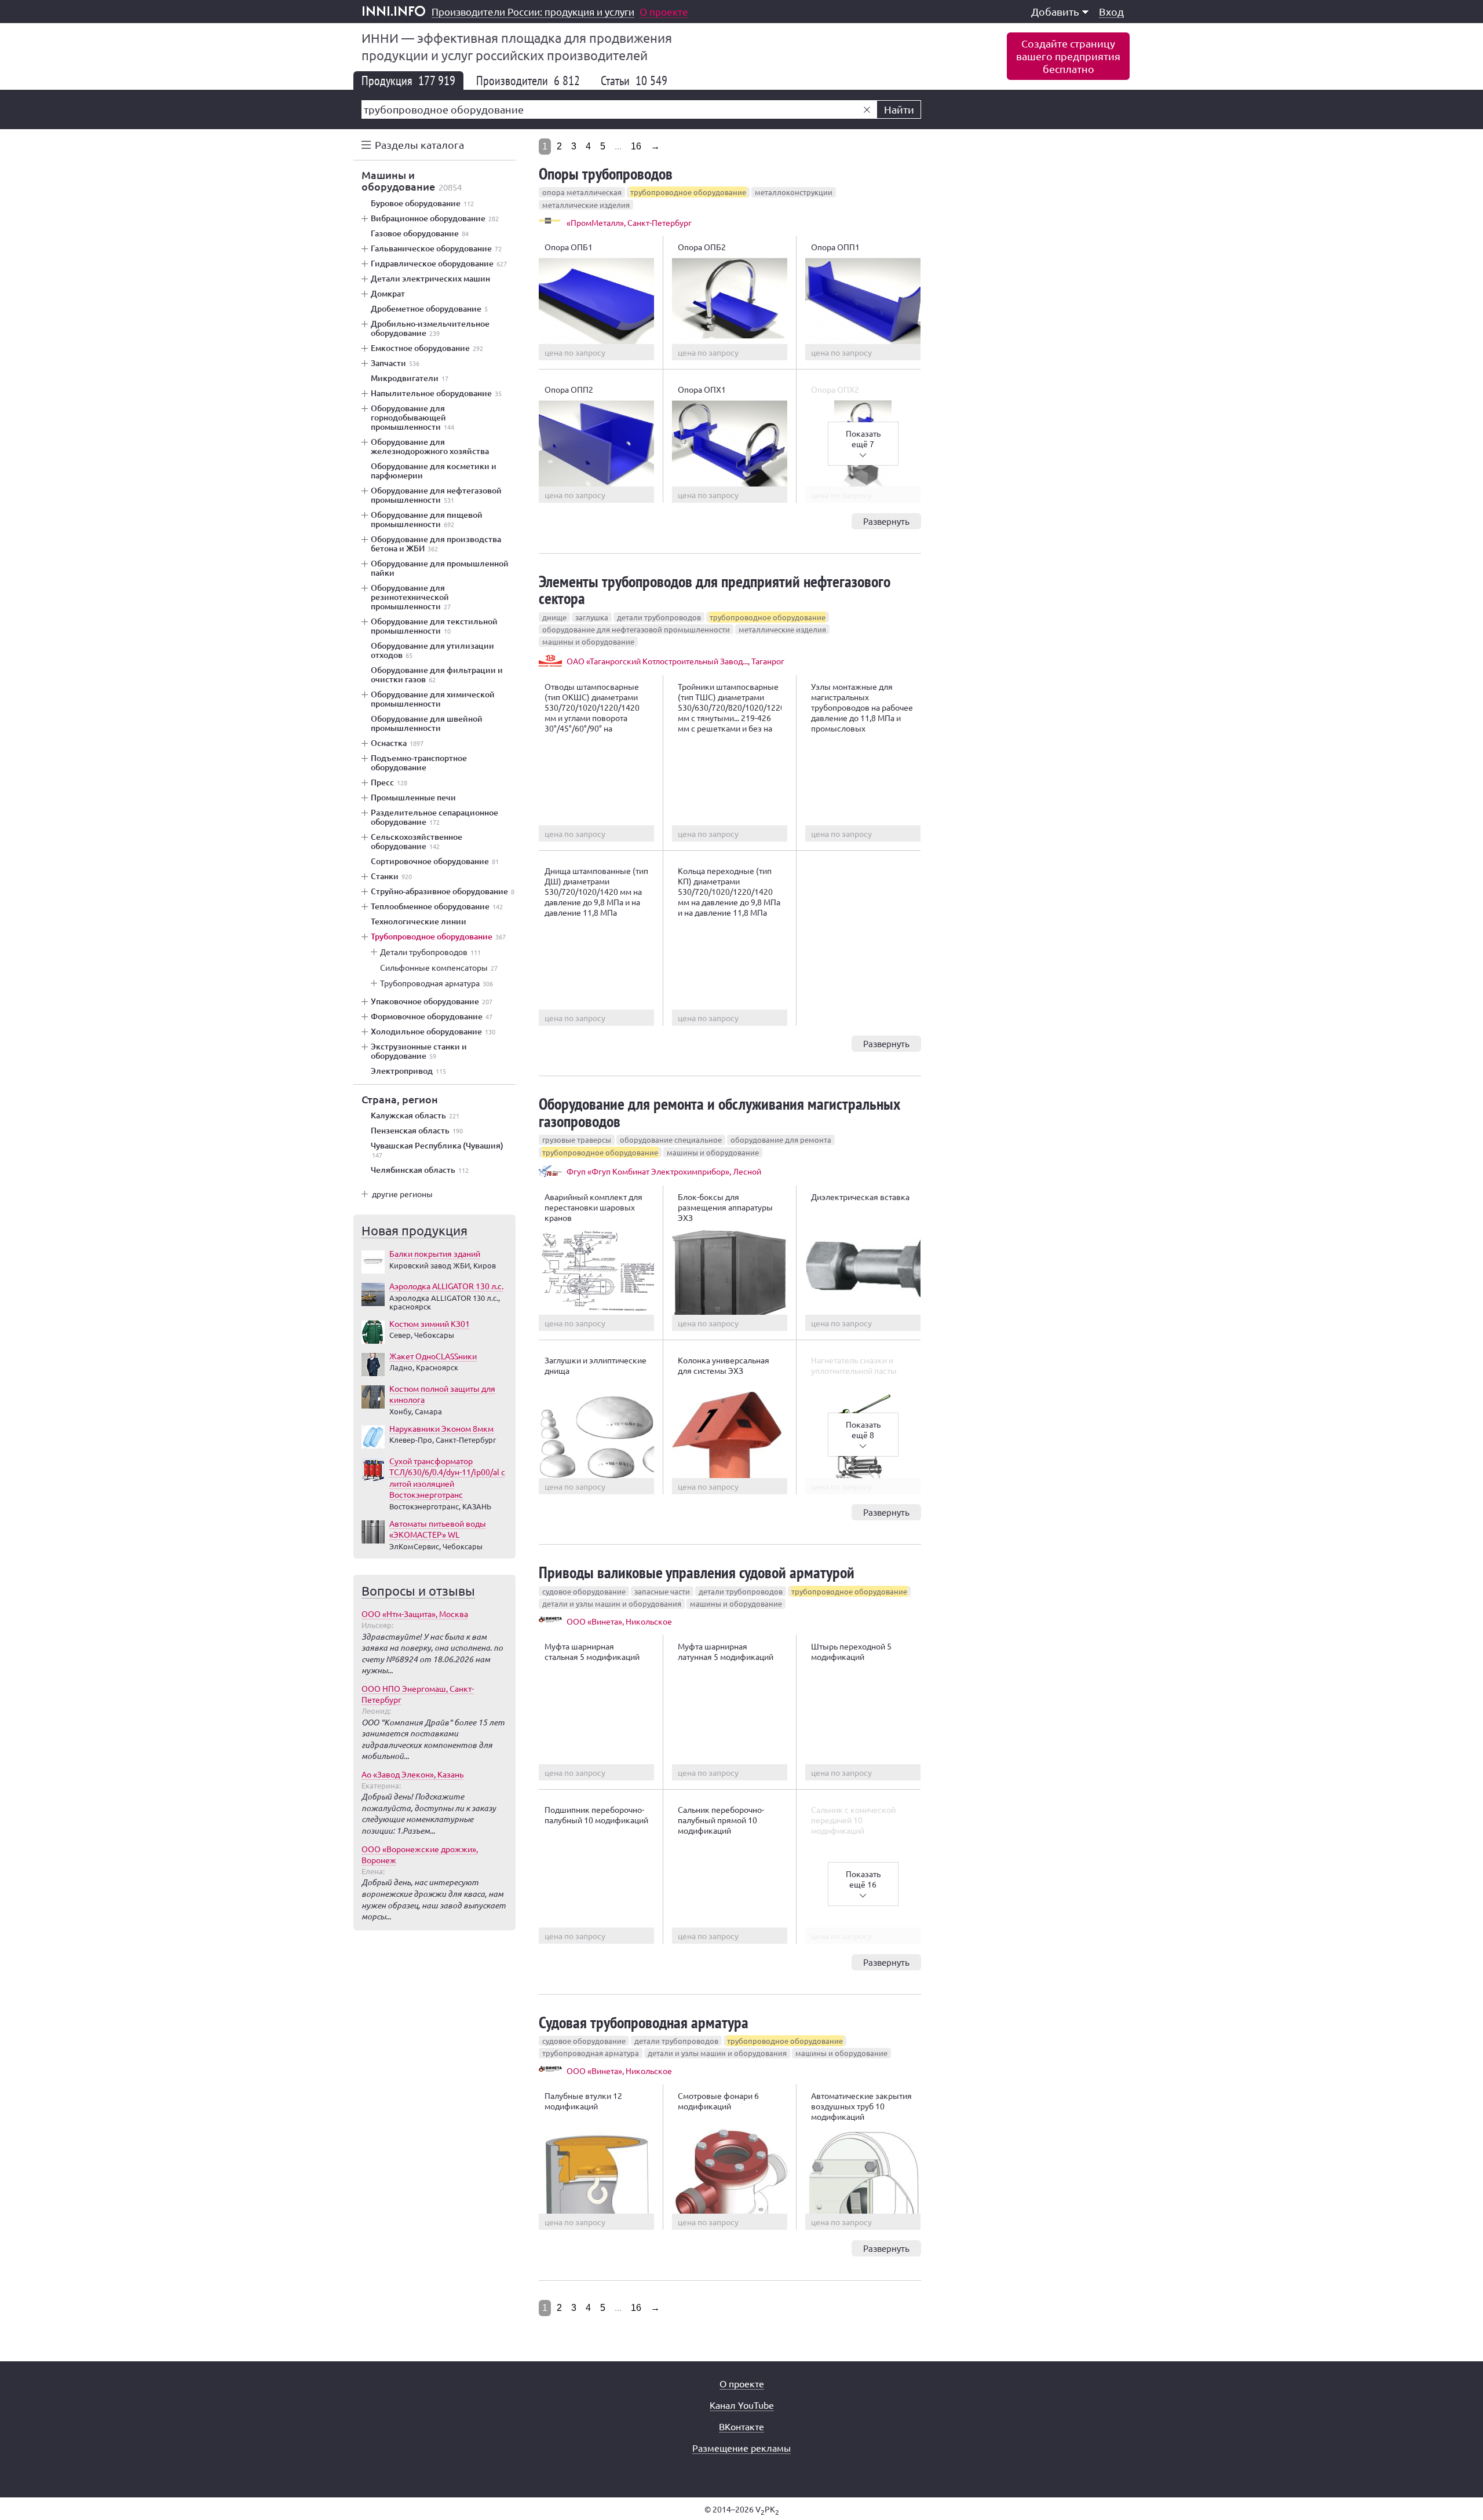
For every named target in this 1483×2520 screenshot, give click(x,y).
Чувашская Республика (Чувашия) (437, 1150)
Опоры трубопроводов (606, 173)
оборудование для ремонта (781, 1140)
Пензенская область (417, 1131)
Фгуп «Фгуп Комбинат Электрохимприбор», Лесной (664, 1171)
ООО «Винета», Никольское (619, 1621)
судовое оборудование (584, 1591)
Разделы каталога (419, 145)
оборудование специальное (671, 1140)
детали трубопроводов (659, 617)
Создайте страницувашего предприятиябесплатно (1068, 56)
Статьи (634, 81)
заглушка (592, 617)
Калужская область (415, 1115)
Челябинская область (420, 1170)
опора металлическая (582, 192)
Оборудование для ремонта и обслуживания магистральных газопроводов (719, 1112)
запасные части (662, 1591)
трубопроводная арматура (591, 2053)
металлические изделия (586, 205)
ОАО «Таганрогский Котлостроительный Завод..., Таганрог (675, 661)
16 (636, 146)
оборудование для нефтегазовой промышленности (636, 629)
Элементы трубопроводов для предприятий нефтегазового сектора (715, 590)
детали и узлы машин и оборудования (612, 1603)
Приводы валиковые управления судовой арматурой (697, 1572)
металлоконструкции (794, 192)
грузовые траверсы (577, 1140)
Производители (528, 81)
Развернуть (886, 521)
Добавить (1055, 11)
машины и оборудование (588, 641)
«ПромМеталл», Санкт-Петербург (629, 222)
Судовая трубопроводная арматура (644, 2022)
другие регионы (402, 1194)
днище (554, 617)
